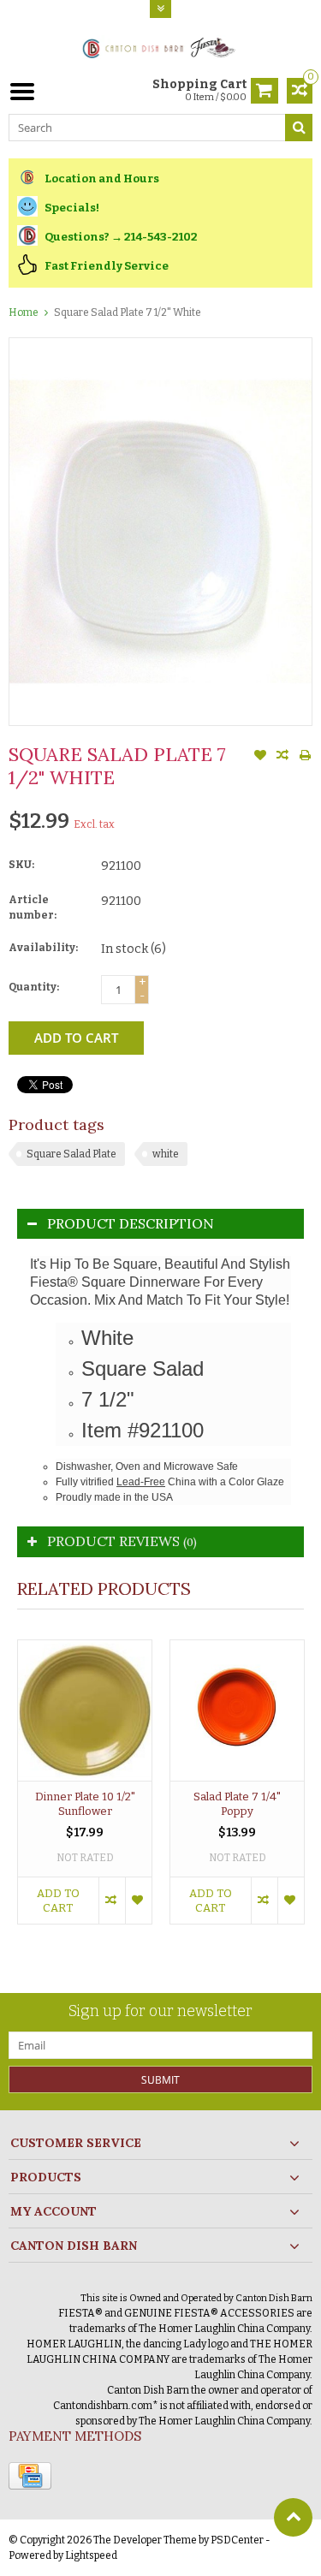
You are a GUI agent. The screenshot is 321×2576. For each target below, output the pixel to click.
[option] (85, 1791)
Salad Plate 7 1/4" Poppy (237, 1804)
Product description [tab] (131, 1223)
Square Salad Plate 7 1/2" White (128, 312)
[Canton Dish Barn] (160, 47)
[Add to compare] (282, 757)
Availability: (43, 948)
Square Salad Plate (71, 1154)
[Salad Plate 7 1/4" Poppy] (237, 1710)
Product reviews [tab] (122, 1541)
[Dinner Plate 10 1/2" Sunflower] (85, 1710)
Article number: (33, 907)
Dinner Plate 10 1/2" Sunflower (85, 1804)
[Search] (299, 128)
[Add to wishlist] (260, 757)
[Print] (305, 757)
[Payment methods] (30, 2476)
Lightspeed (91, 2555)
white (166, 1154)
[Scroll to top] (293, 2517)
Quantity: (34, 987)
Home (24, 312)
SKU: (21, 865)
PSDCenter (237, 2540)
